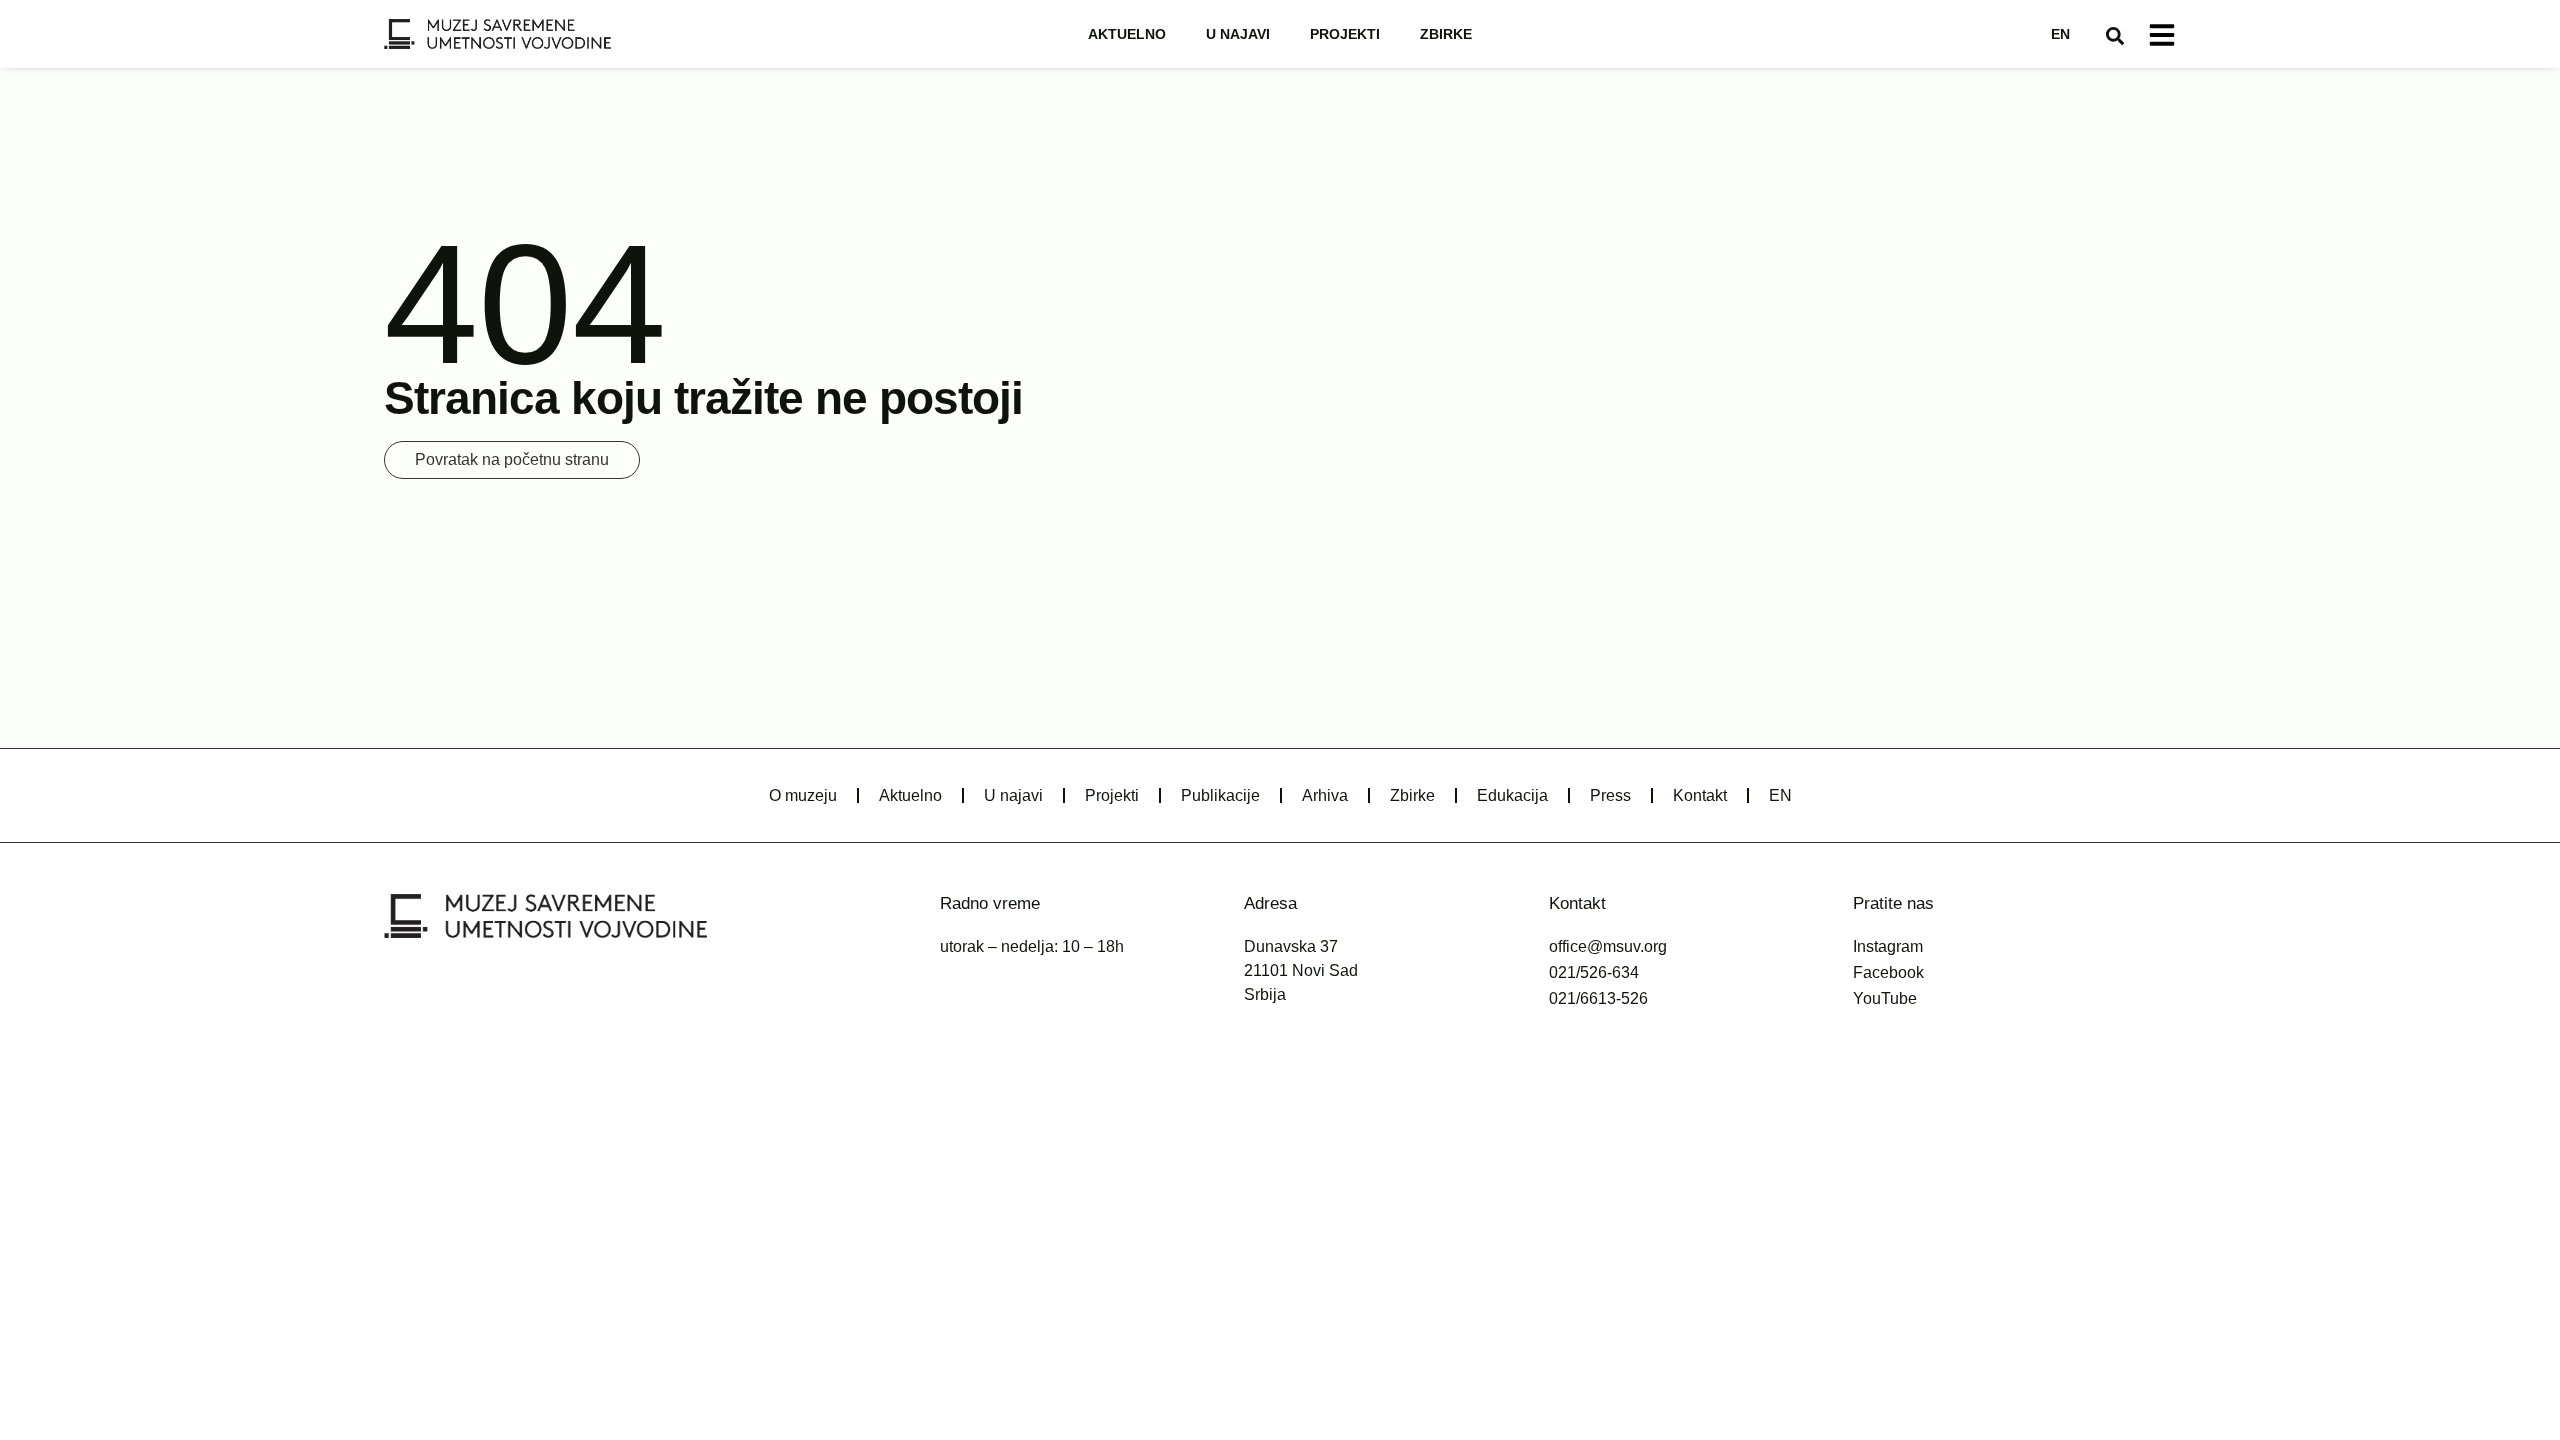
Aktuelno (1127, 34)
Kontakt (1700, 795)
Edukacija (1512, 795)
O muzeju (803, 795)
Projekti (1345, 34)
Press (1610, 795)
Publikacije (1220, 795)
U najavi (1238, 34)
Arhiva (1325, 795)
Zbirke (1446, 34)
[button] (2115, 36)
